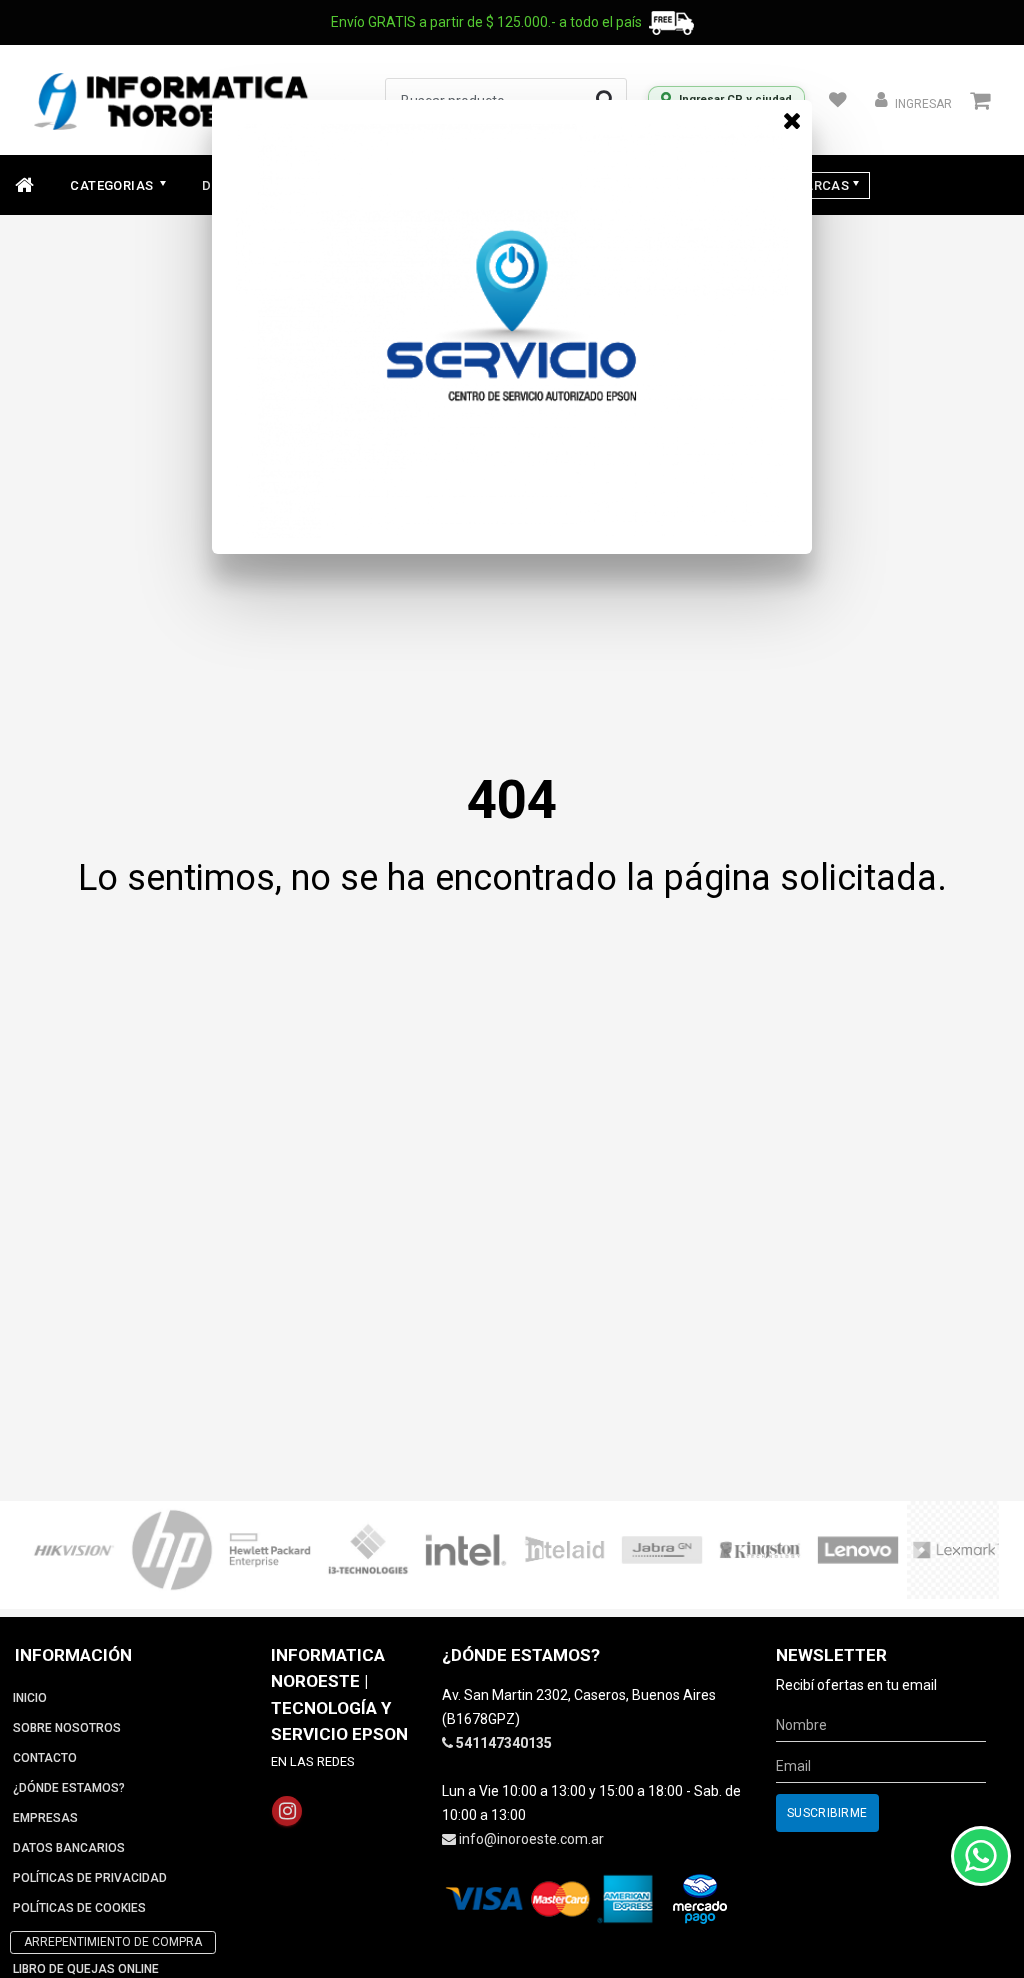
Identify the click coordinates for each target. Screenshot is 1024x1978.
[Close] (792, 120)
